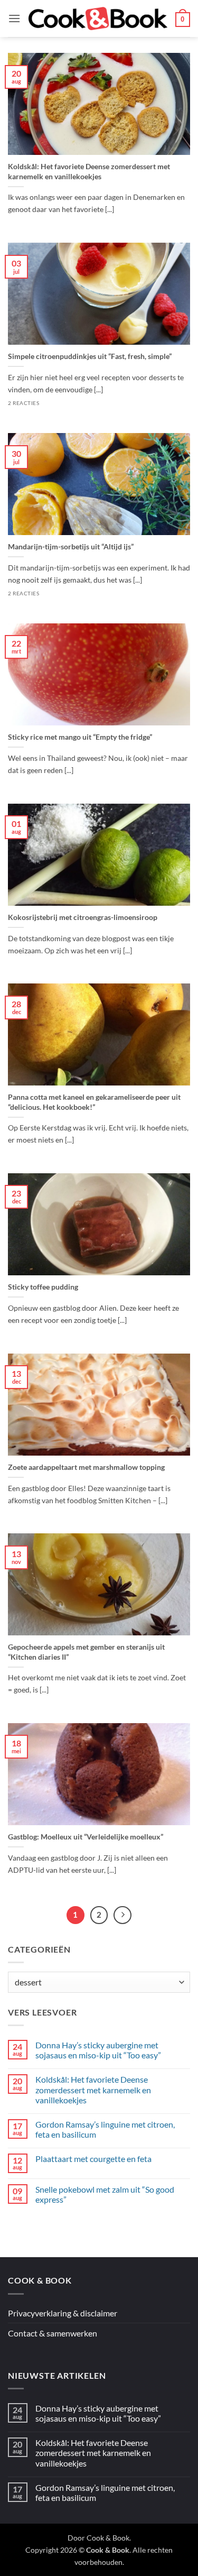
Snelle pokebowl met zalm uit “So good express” (105, 2194)
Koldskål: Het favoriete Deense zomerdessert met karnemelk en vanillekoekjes (89, 171)
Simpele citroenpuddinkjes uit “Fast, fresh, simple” (90, 356)
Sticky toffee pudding (43, 1287)
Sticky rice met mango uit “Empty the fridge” (80, 737)
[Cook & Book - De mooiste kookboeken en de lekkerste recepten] (98, 19)
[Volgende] (122, 1915)
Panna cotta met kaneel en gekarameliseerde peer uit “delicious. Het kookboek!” (94, 1102)
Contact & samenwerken (53, 2333)
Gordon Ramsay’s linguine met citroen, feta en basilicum (105, 2129)
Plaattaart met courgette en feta (93, 2159)
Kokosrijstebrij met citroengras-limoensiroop (83, 917)
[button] (14, 18)
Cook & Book (108, 2538)
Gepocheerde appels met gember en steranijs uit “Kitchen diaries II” (86, 1652)
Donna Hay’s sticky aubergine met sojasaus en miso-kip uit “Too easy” (98, 2050)
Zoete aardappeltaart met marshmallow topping (86, 1467)
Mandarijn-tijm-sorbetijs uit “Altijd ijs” (71, 546)
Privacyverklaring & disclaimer (63, 2313)
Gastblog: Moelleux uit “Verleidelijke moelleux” (86, 1837)
